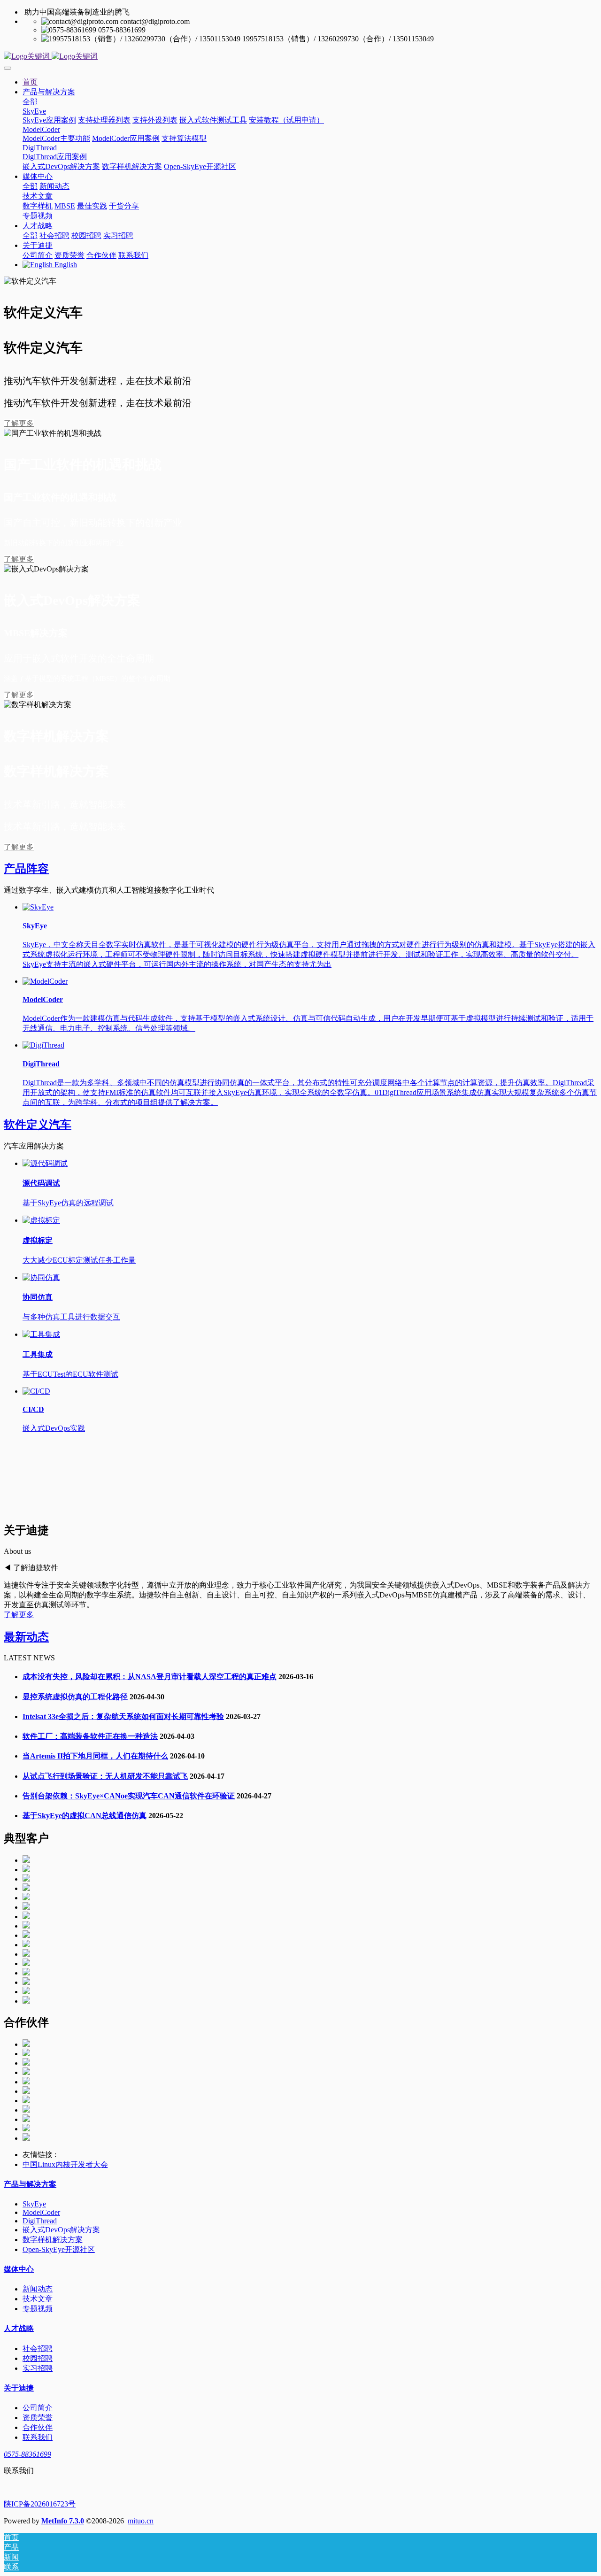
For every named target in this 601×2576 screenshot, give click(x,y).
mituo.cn (141, 2521)
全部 (30, 102)
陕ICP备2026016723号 (40, 2504)
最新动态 (26, 1637)
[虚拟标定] (41, 1220)
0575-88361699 (27, 2454)
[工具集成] (41, 1334)
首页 (30, 82)
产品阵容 (26, 869)
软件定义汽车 (38, 1125)
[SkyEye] (38, 907)
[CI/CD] (36, 1391)
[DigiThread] (43, 1045)
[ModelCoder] (45, 981)
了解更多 (19, 423)
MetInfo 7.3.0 (63, 2521)
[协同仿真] (41, 1277)
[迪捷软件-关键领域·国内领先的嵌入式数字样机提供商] (300, 57)
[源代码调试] (45, 1163)
